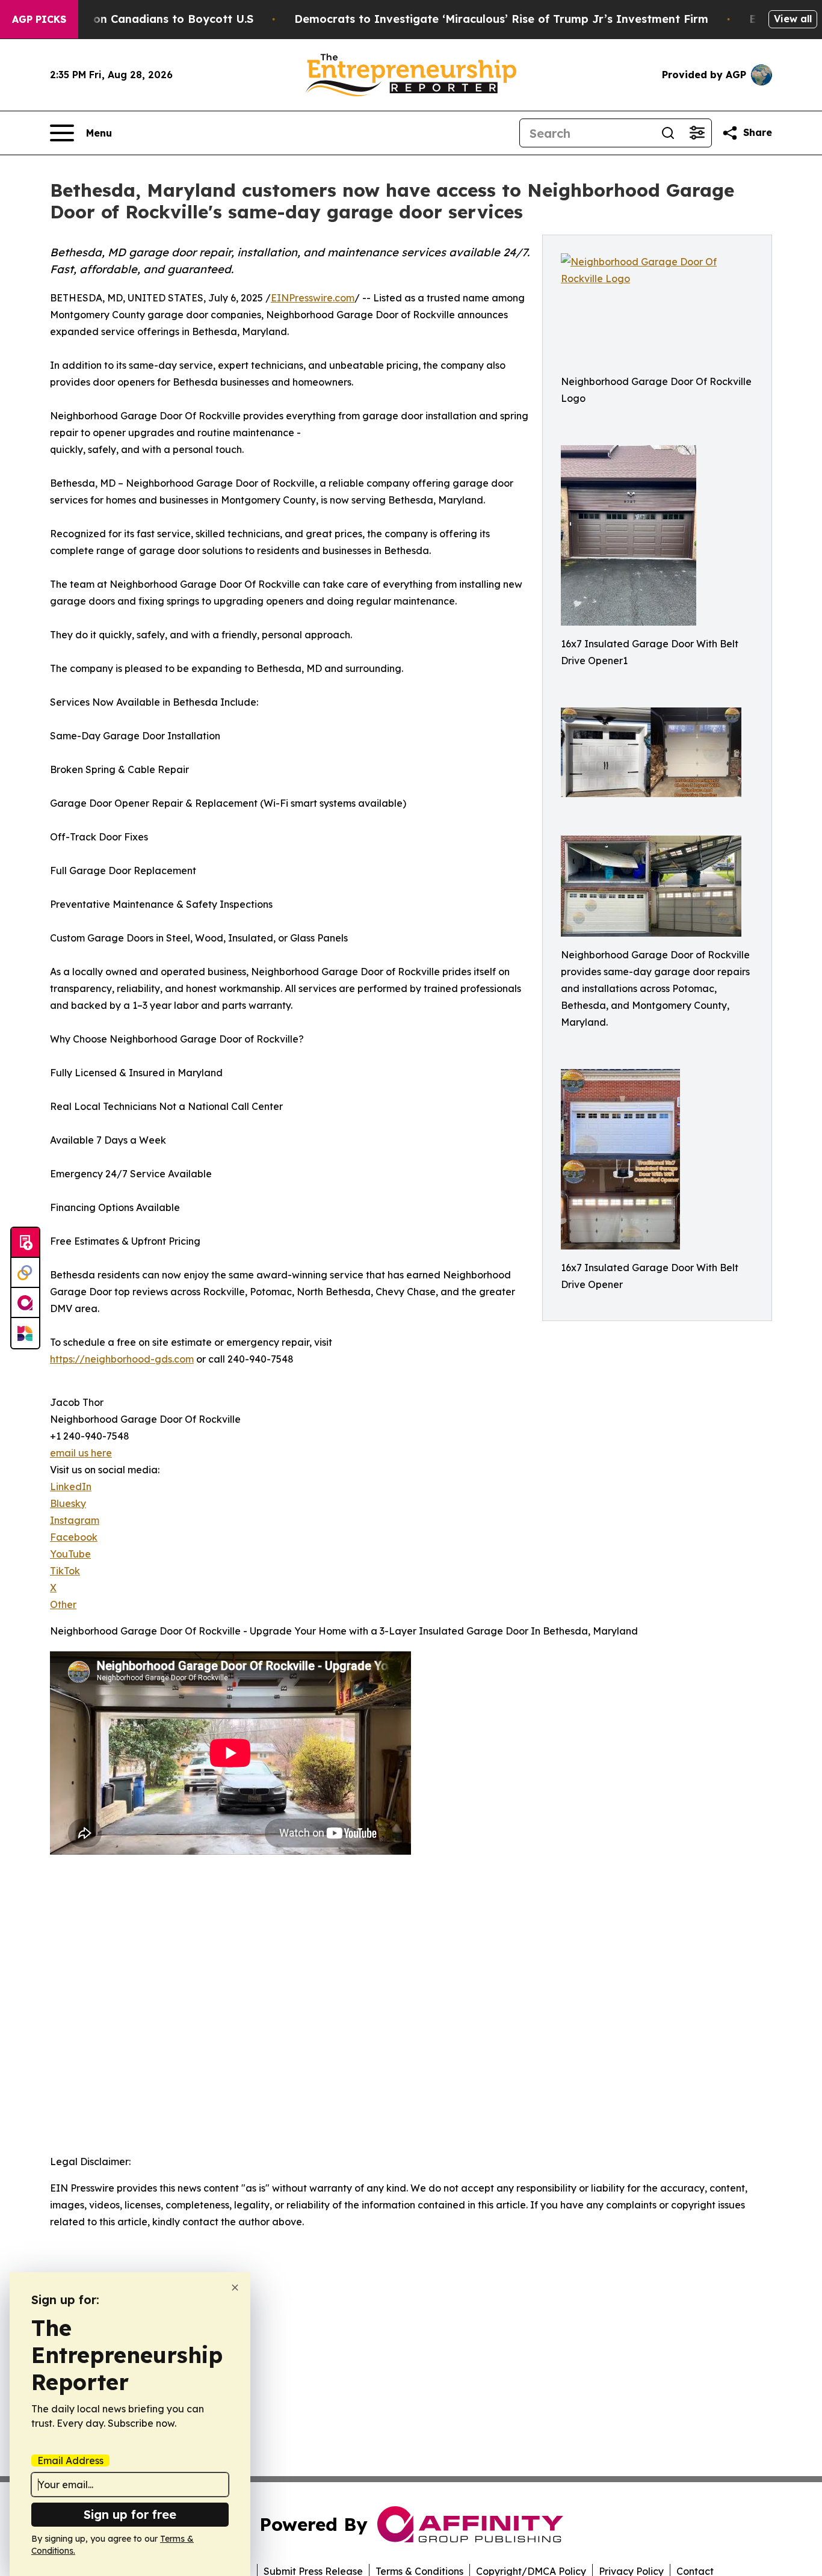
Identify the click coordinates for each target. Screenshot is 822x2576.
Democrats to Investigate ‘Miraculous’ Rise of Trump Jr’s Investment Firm (501, 19)
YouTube (70, 1554)
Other (63, 1604)
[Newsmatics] (25, 1333)
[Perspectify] (25, 1273)
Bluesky (68, 1503)
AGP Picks (39, 19)
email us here (81, 1453)
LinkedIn (71, 1487)
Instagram (75, 1520)
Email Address (70, 2460)
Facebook (74, 1537)
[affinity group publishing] (25, 1303)
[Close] (235, 2288)
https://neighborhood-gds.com (122, 1359)
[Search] (668, 133)
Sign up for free (130, 2514)
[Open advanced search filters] (697, 133)
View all (793, 19)
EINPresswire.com (313, 298)
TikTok (65, 1571)
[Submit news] (25, 1243)
